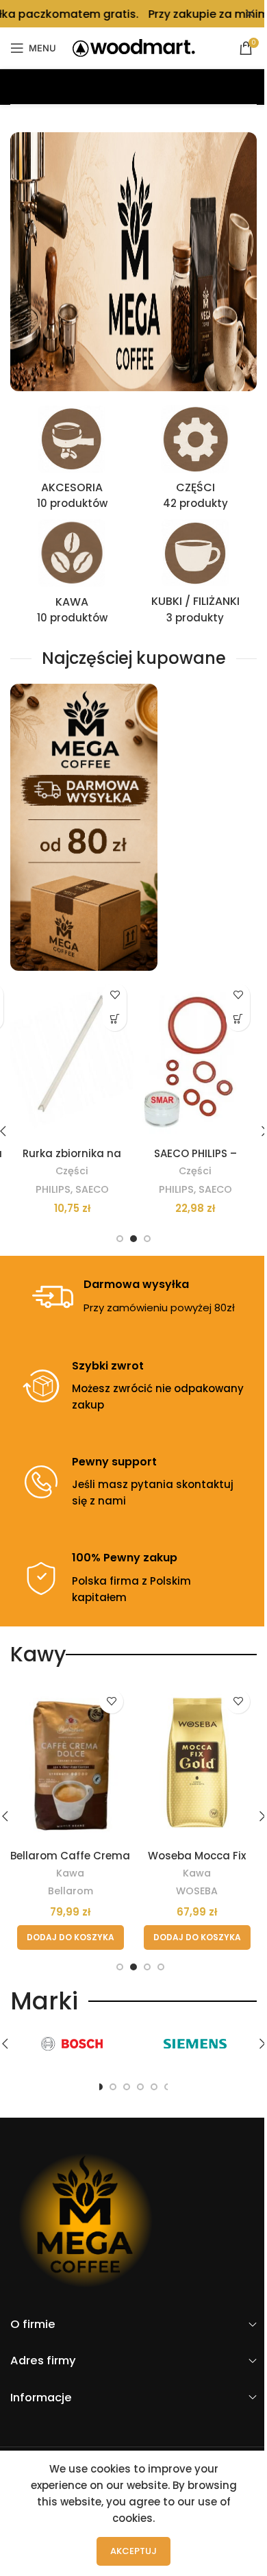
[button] (115, 1019)
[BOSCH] (72, 2044)
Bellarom (71, 1891)
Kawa (70, 1873)
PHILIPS (53, 1189)
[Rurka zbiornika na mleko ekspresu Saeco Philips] (72, 1058)
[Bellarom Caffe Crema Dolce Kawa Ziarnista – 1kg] (70, 1762)
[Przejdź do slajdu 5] (140, 2087)
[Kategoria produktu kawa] (72, 576)
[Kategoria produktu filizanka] (195, 575)
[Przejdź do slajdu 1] (120, 1239)
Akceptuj (133, 2551)
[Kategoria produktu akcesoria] (72, 462)
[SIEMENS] (195, 2044)
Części (72, 1171)
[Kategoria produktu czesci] (195, 462)
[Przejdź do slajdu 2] (133, 1239)
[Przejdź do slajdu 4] (161, 1967)
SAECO (92, 1189)
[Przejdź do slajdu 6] (154, 2087)
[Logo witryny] (134, 47)
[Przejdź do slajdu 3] (147, 1239)
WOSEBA (197, 1891)
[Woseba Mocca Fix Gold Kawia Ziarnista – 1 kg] (197, 1762)
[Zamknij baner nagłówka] (250, 14)
